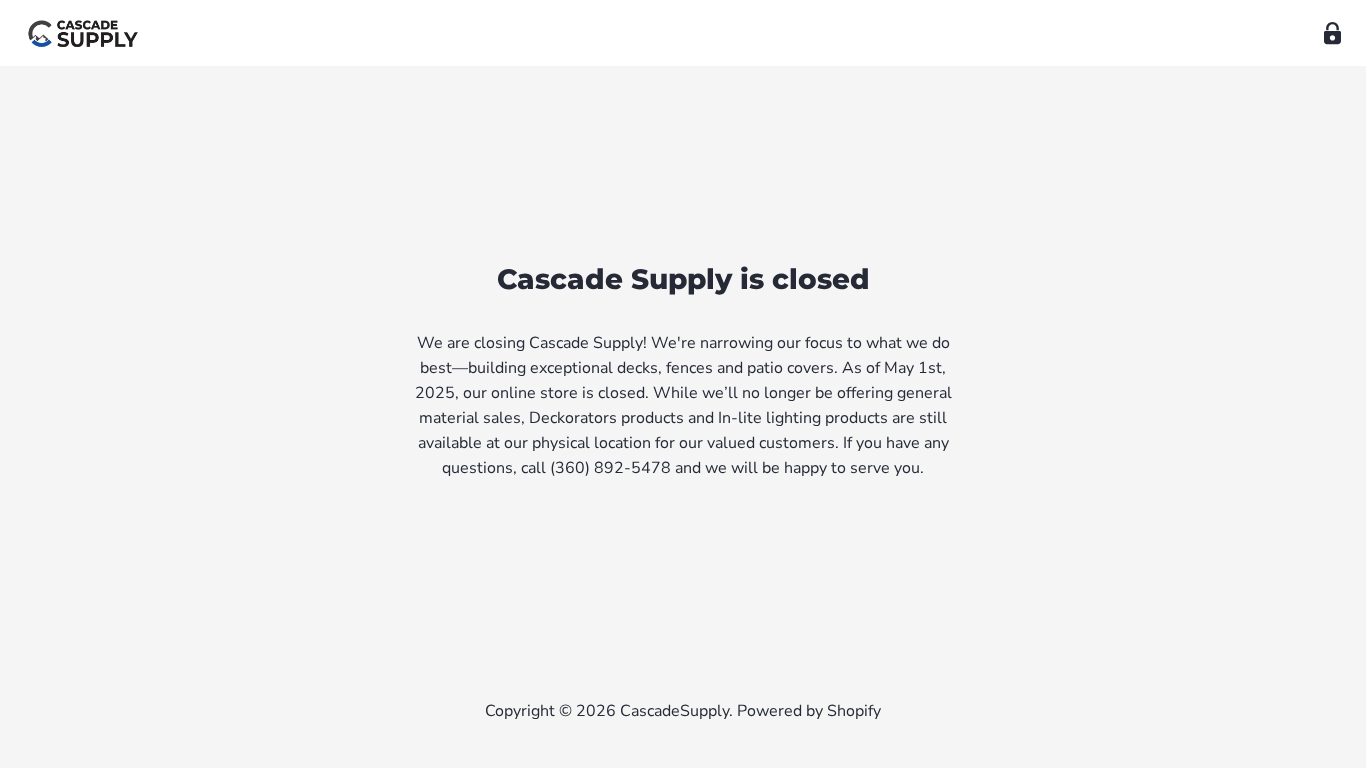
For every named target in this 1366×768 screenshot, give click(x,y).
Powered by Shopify (809, 711)
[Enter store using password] (1332, 33)
